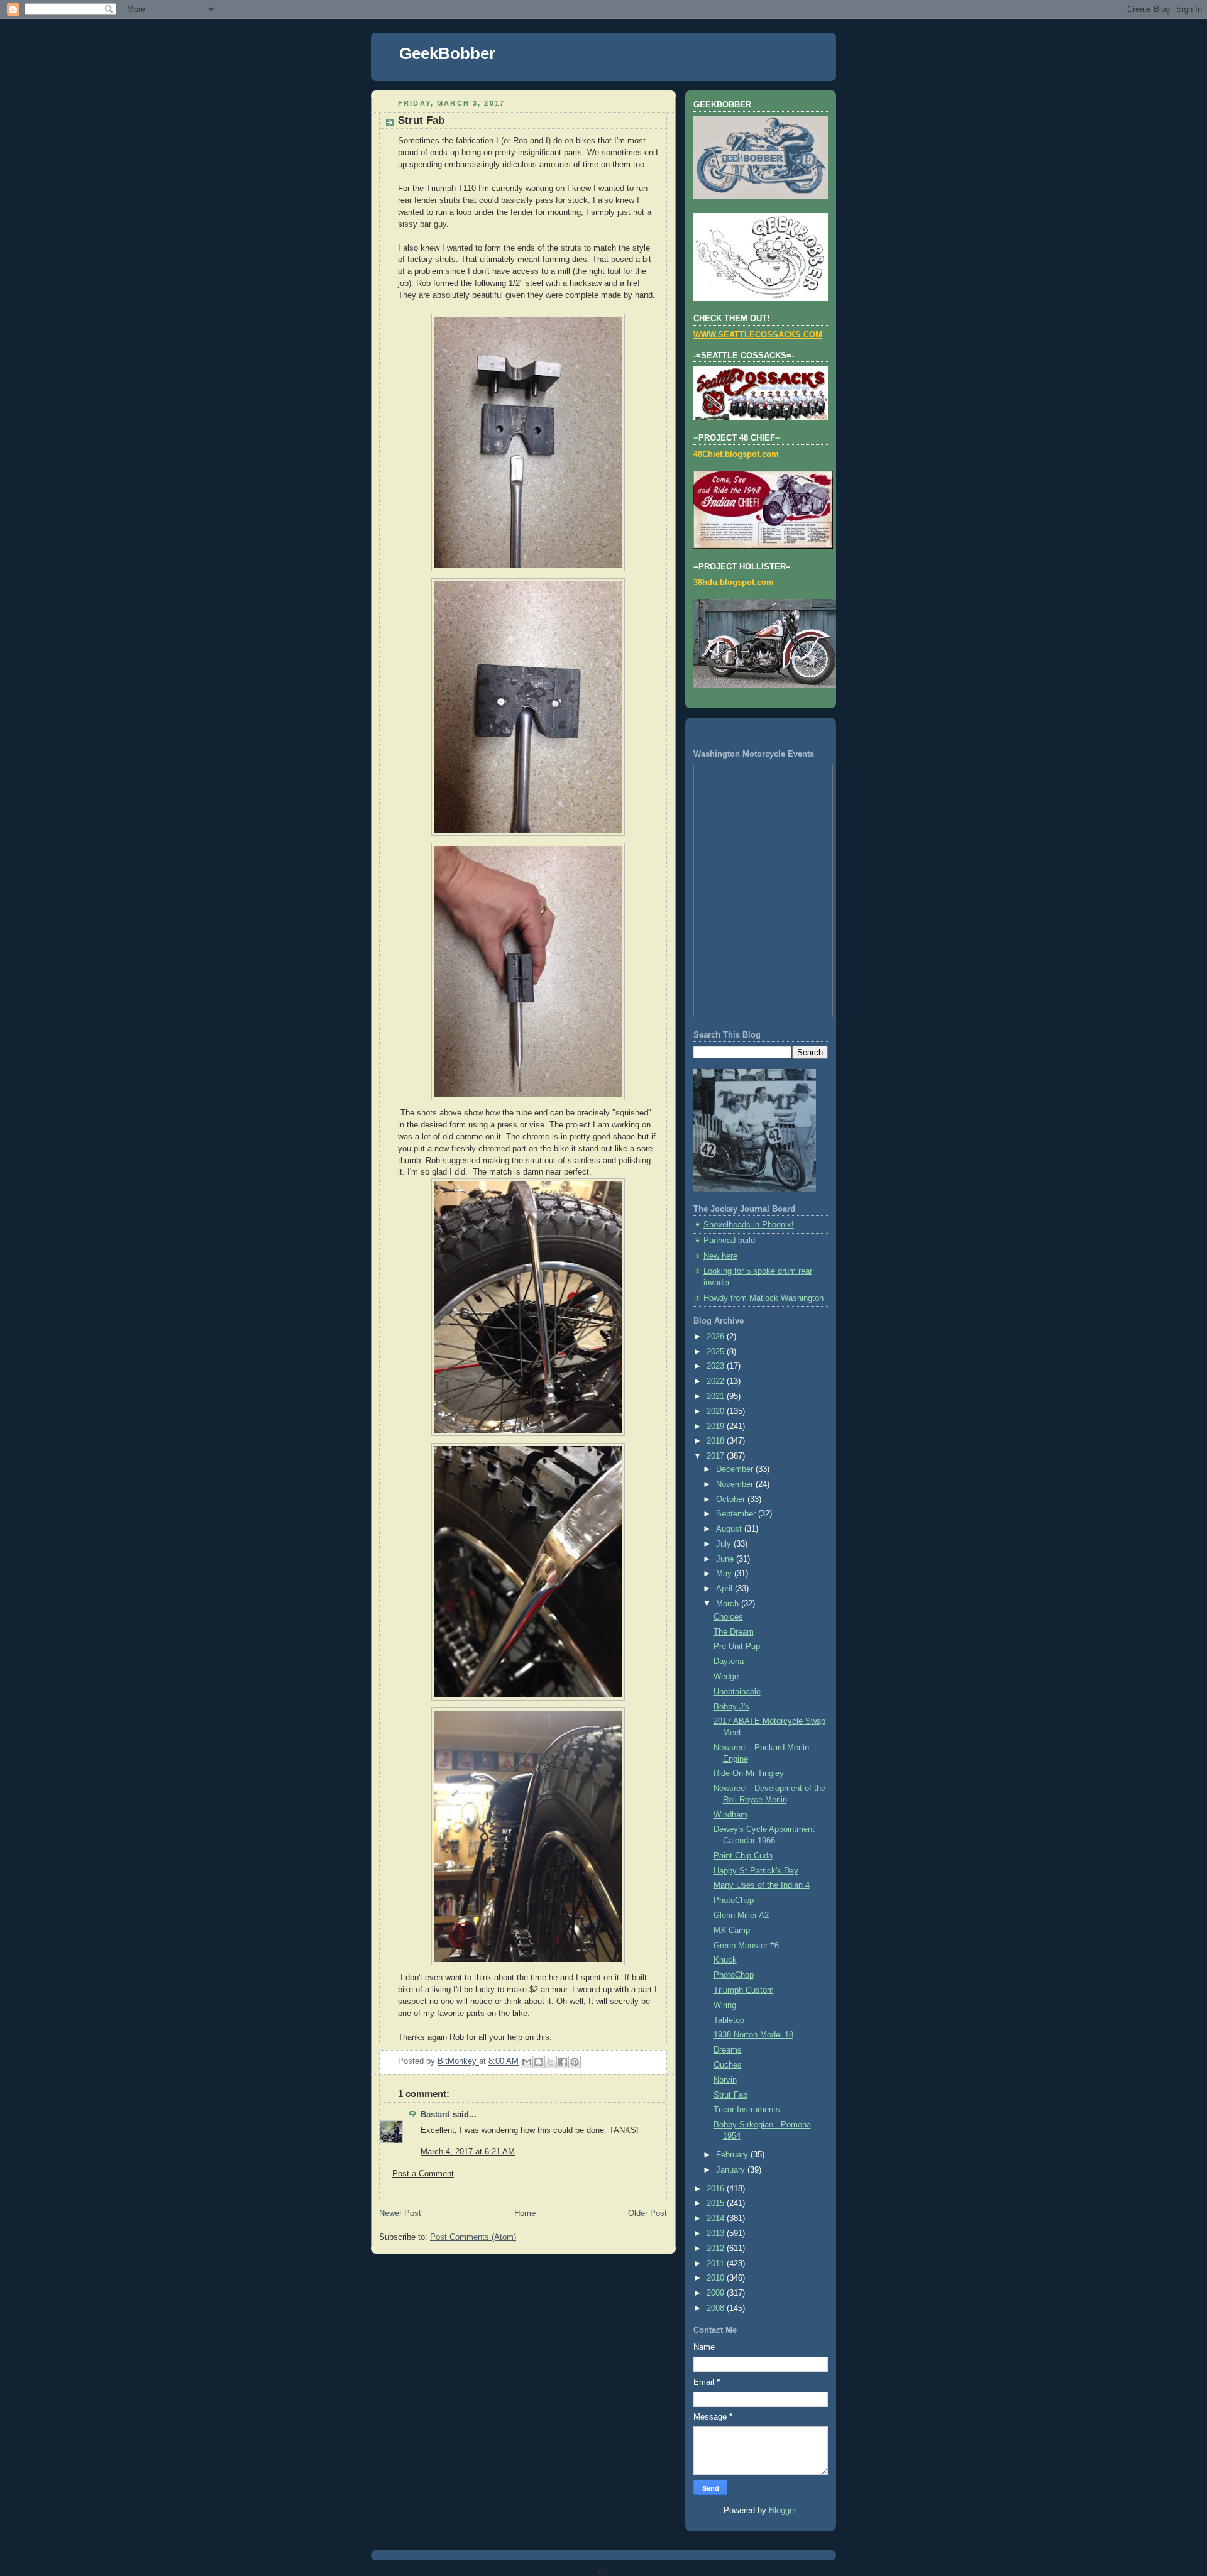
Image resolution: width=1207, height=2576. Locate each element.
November (736, 1484)
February (733, 2155)
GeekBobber (447, 53)
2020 (717, 1411)
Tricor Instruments (747, 2110)
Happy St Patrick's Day (756, 1871)
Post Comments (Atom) (473, 2237)
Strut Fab (730, 2095)
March (729, 1604)
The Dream (734, 1632)
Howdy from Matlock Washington (763, 1298)
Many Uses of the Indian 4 (762, 1885)
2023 (717, 1366)
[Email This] (527, 2062)
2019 (717, 1427)
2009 (717, 2293)
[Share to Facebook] (563, 2062)
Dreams (728, 2050)
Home (525, 2213)
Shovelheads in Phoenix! (749, 1225)
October (732, 1499)
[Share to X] (551, 2062)
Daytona (729, 1662)
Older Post (648, 2213)
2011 (717, 2264)
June (726, 1559)
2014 (717, 2218)
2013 (717, 2233)
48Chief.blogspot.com (736, 454)
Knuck (725, 1960)
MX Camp (732, 1931)
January (732, 2170)
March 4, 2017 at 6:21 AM (468, 2152)
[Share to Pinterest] (575, 2062)
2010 (717, 2278)
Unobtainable (737, 1692)
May (725, 1574)
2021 (717, 1396)
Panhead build (729, 1241)
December (736, 1469)
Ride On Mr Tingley (749, 1773)
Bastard (435, 2115)
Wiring (725, 2005)
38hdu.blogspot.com (734, 583)
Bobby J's (731, 1707)
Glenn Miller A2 (741, 1916)
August (730, 1529)
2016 (717, 2189)
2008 (717, 2308)
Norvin (725, 2080)
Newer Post (400, 2213)
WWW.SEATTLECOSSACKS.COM (758, 335)
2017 (717, 1456)
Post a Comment (423, 2174)
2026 (717, 1337)
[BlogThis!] (539, 2062)
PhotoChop (734, 1900)
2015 (717, 2203)
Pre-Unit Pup (737, 1647)
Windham (730, 1815)
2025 (717, 1352)
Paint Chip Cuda (743, 1856)
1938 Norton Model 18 (753, 2035)
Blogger (782, 2511)
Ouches (728, 2065)
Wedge (726, 1677)
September (737, 1514)
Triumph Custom (744, 1990)
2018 (717, 1441)
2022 (717, 1381)
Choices (728, 1617)
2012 (717, 2249)
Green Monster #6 (746, 1946)
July (725, 1544)
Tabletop (729, 2020)
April (725, 1589)
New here (720, 1256)
